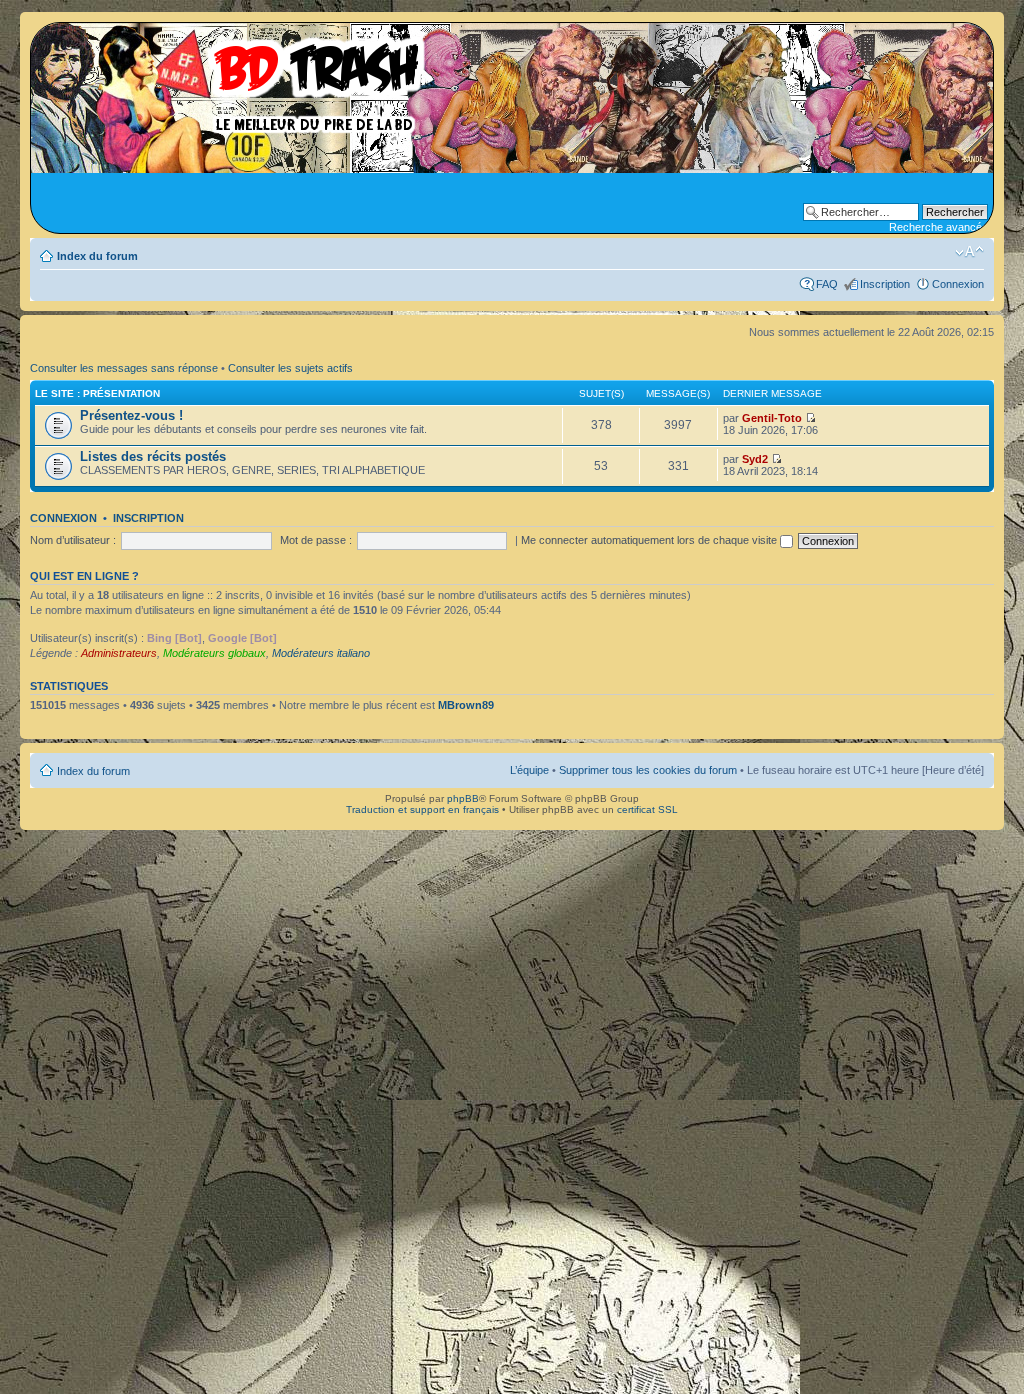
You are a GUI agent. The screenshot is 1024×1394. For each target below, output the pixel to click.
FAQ (827, 284)
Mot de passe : (316, 540)
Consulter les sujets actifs (290, 368)
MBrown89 (466, 705)
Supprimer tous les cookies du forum (648, 770)
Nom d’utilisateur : (73, 540)
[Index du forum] (235, 80)
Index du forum (97, 256)
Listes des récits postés (153, 456)
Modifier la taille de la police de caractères (969, 252)
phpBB (463, 798)
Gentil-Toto (772, 418)
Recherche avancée (938, 227)
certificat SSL (647, 809)
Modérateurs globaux (214, 653)
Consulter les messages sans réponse (124, 368)
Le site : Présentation (97, 393)
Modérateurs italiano (321, 653)
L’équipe (529, 770)
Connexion (958, 284)
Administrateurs (119, 653)
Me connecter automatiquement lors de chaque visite (650, 540)
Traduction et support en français (422, 809)
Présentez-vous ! (131, 415)
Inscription (885, 284)
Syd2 (755, 459)
